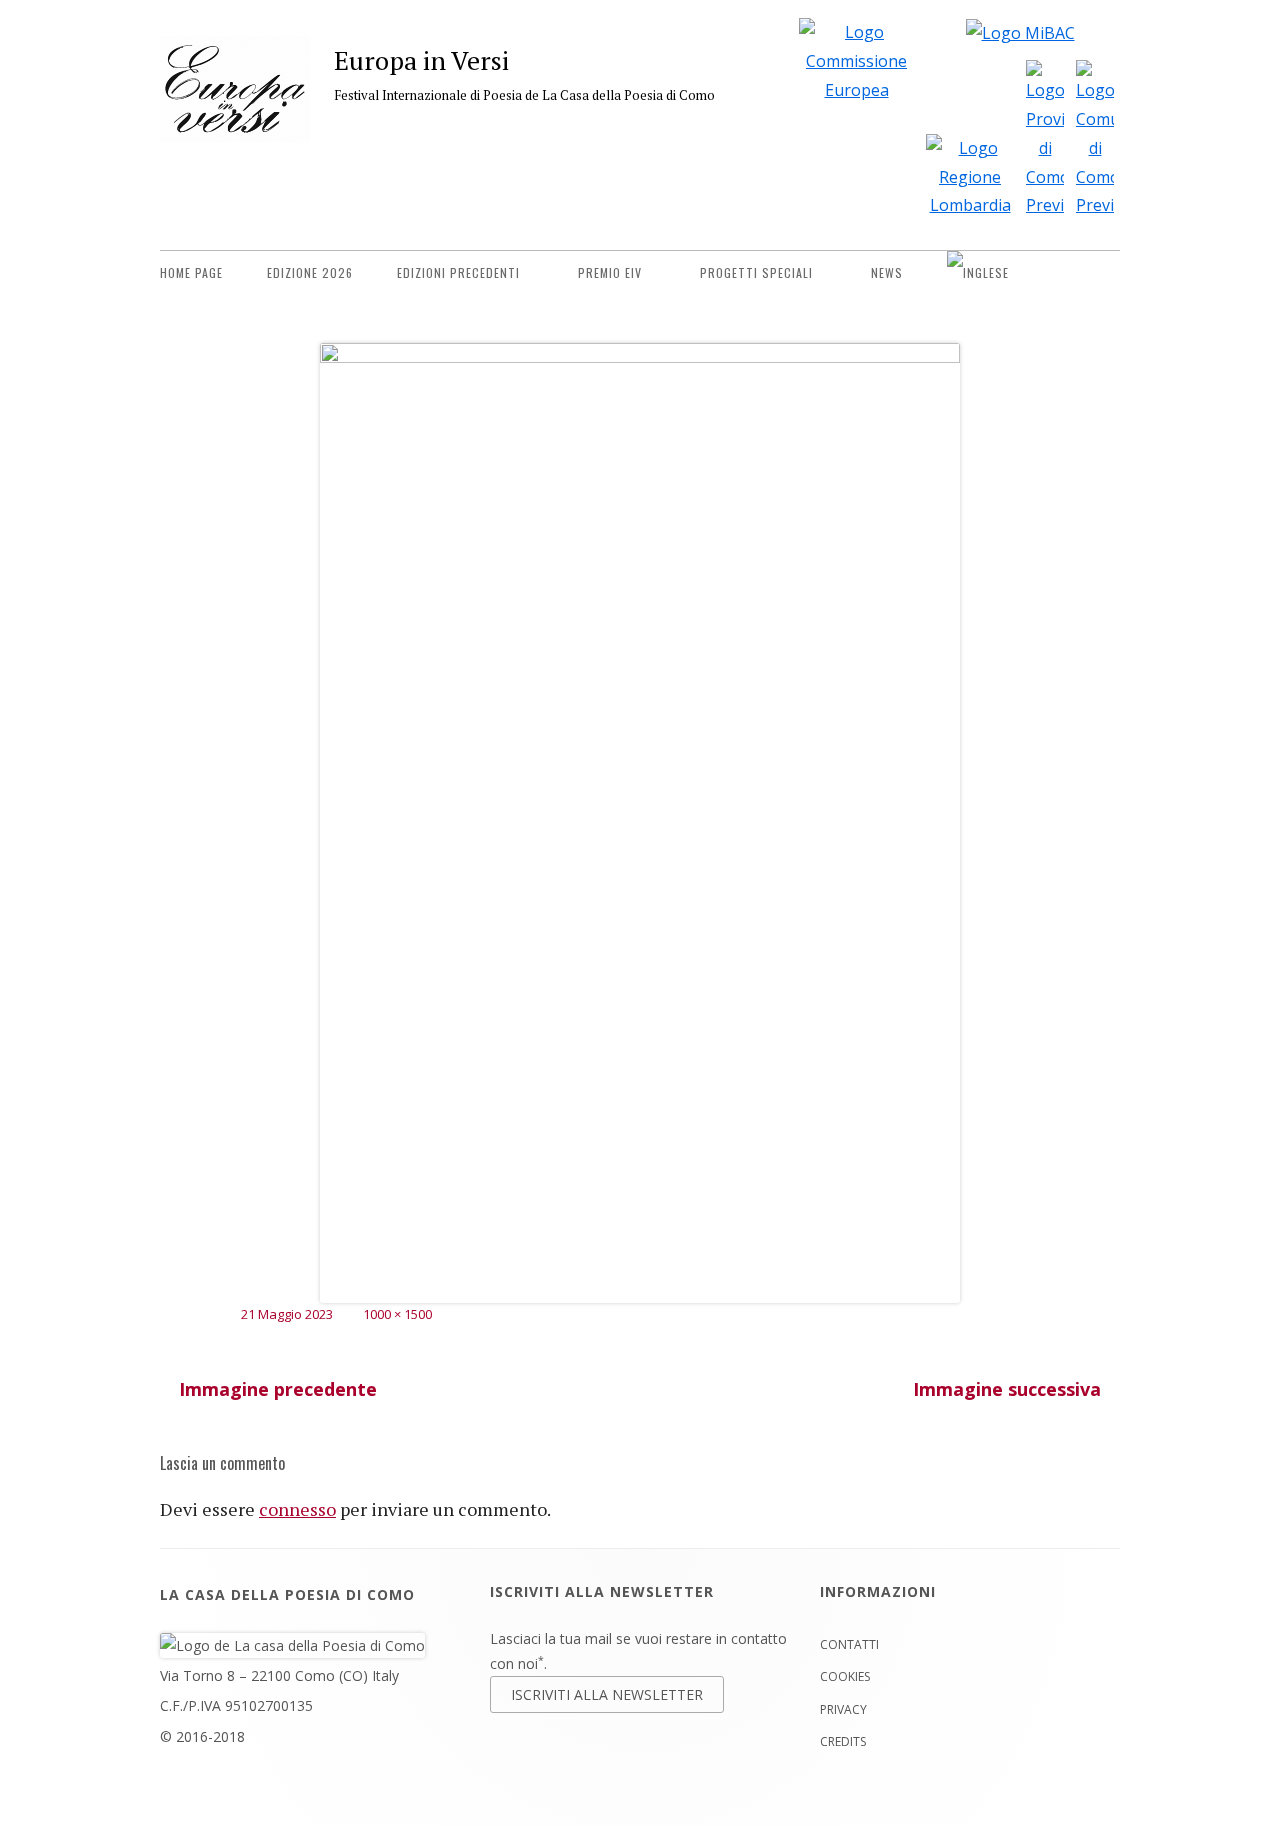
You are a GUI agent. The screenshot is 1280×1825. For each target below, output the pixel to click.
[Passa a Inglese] (978, 273)
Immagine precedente (278, 1389)
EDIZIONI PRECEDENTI (458, 272)
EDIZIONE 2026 (310, 272)
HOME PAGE (191, 272)
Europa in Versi (421, 60)
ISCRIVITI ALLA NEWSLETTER (607, 1694)
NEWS (887, 272)
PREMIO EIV (610, 272)
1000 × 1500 (397, 1314)
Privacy (843, 1709)
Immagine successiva (1007, 1389)
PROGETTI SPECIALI (756, 272)
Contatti (849, 1644)
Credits (843, 1741)
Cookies (845, 1676)
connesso (297, 1509)
